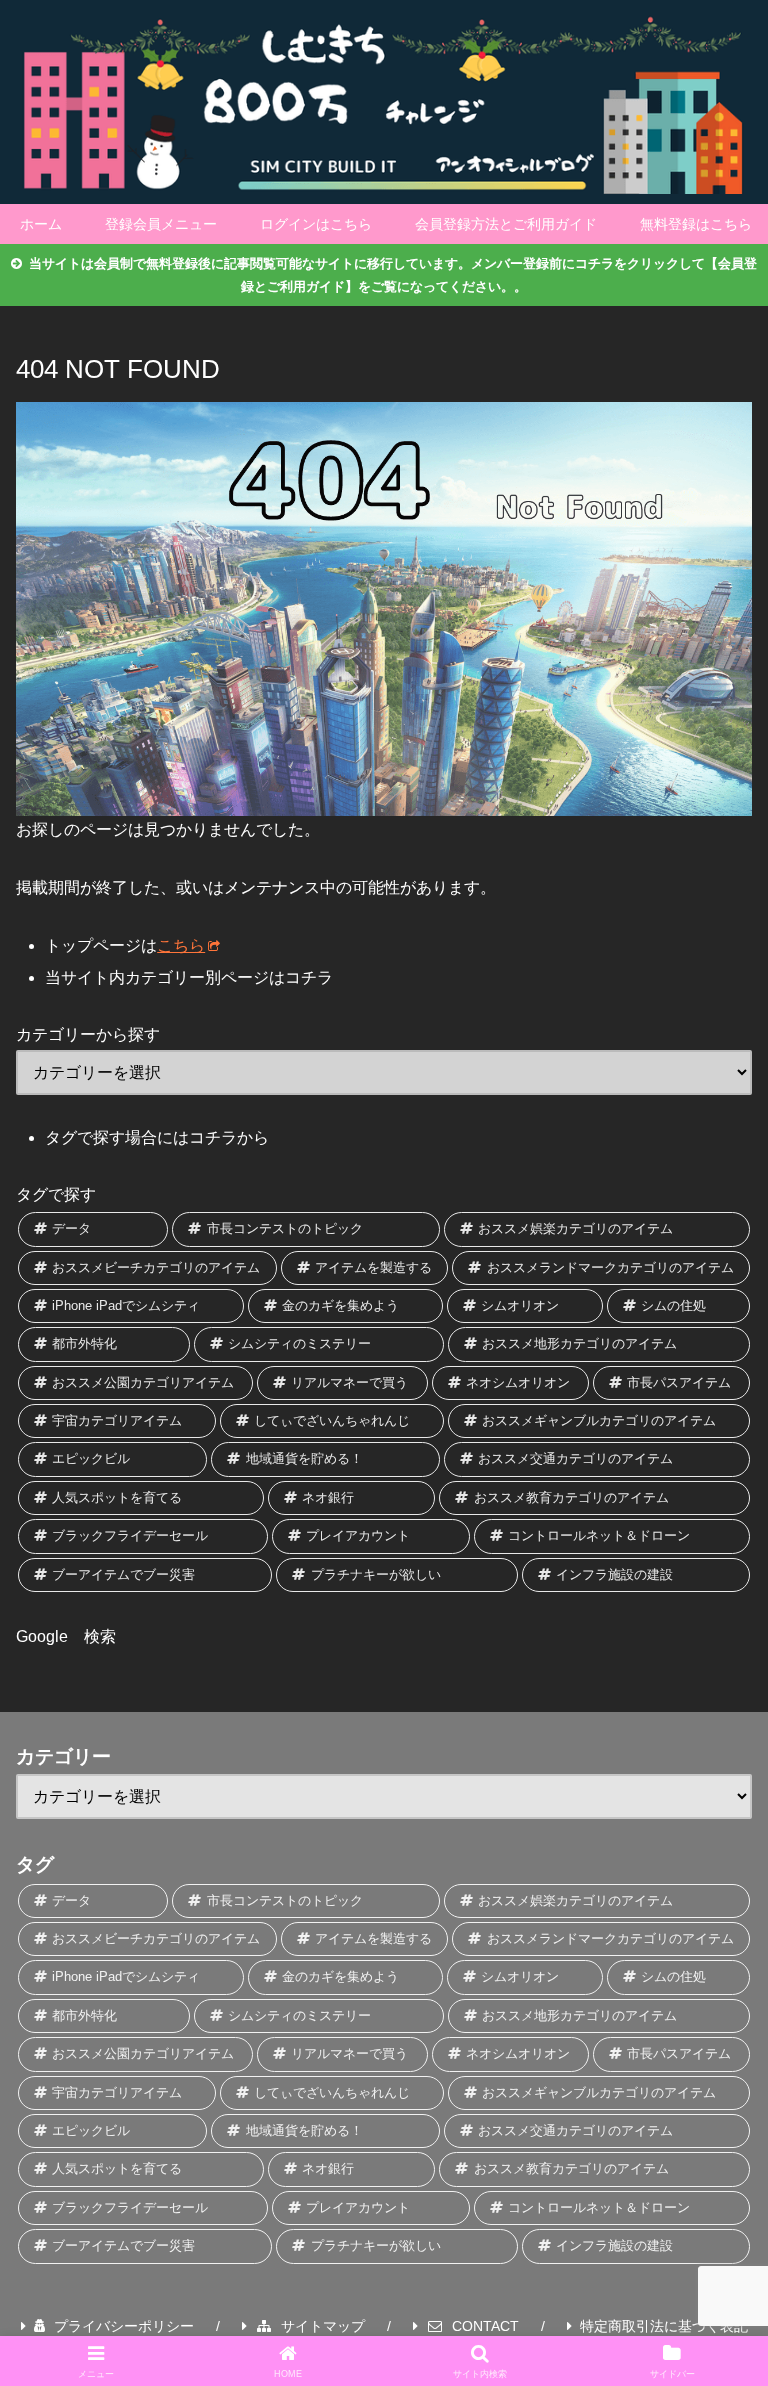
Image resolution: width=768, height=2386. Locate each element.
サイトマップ (323, 2326)
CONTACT (485, 2326)
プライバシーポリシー (124, 2326)
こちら (181, 945)
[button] (711, 2373)
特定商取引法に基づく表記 (664, 2326)
